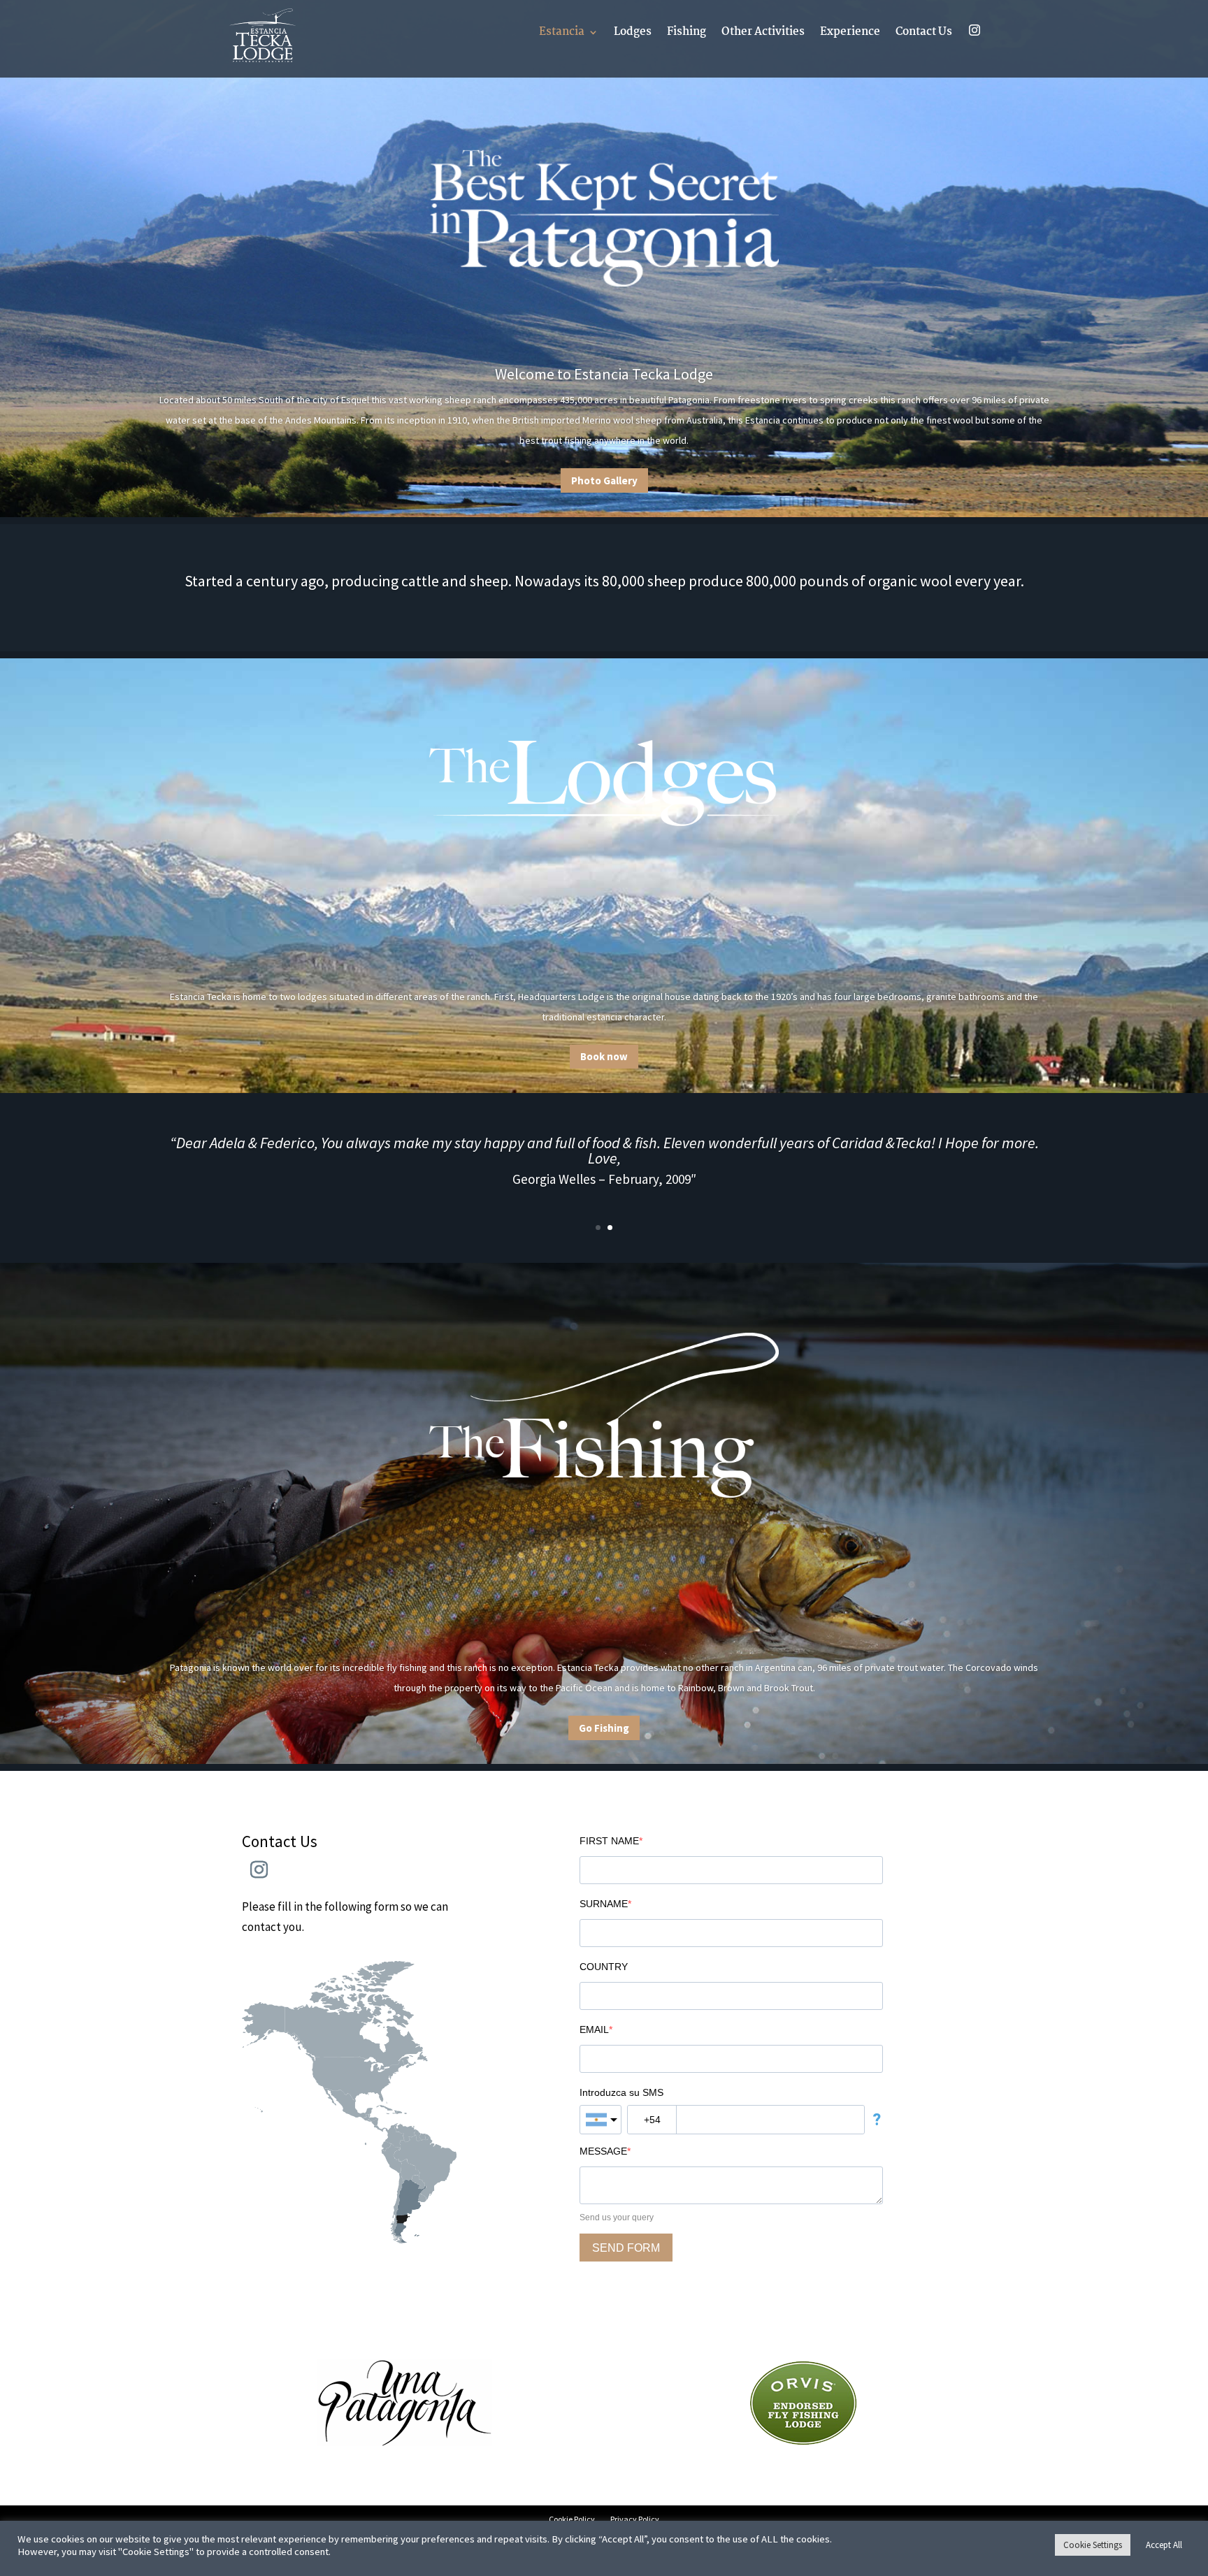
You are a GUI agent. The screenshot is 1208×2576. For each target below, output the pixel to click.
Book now (604, 1056)
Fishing (686, 34)
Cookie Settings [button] (1093, 2545)
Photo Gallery (604, 480)
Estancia (562, 34)
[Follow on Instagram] (259, 1870)
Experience (850, 34)
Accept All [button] (1164, 2545)
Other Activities (763, 34)
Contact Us (924, 34)
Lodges (633, 34)
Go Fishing (604, 1727)
